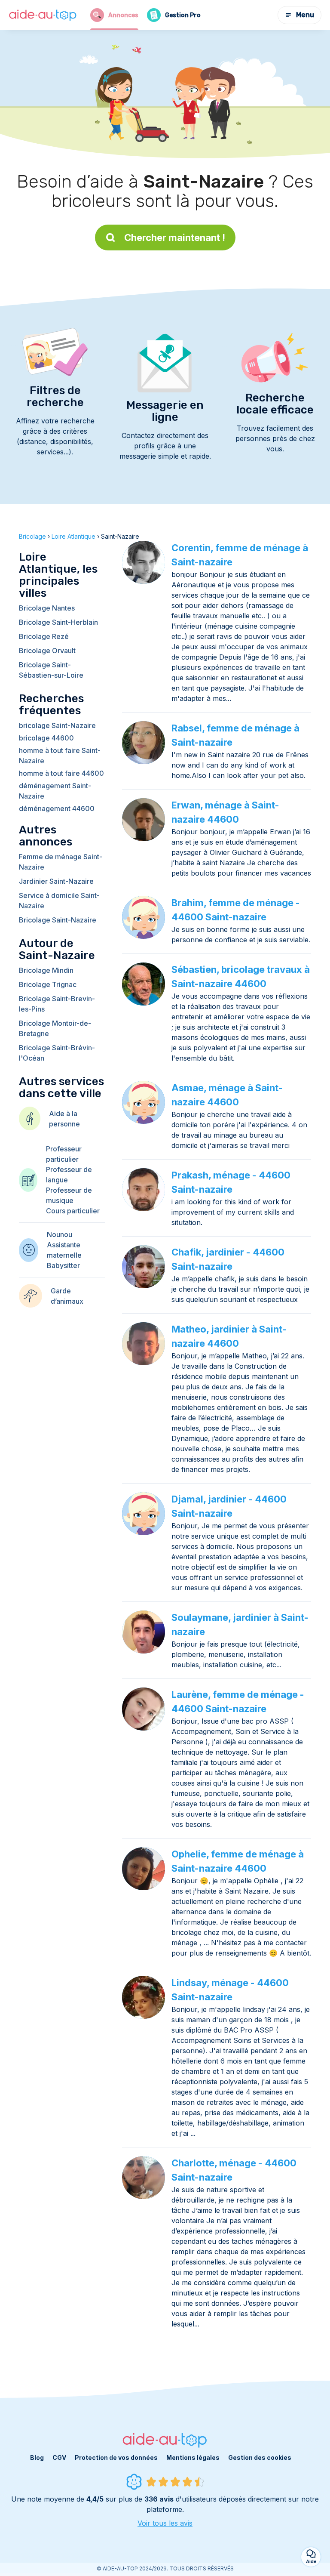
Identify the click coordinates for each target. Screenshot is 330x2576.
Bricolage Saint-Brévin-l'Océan (57, 1053)
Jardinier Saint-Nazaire (56, 881)
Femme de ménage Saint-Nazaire (61, 862)
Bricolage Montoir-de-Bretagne (55, 1028)
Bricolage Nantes (47, 608)
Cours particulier (73, 1211)
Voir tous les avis (165, 2523)
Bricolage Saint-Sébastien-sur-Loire (51, 670)
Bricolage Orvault (47, 651)
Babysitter (63, 1265)
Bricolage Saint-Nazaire (58, 920)
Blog (37, 2457)
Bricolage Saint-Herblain (58, 622)
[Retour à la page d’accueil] (43, 15)
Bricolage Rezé (44, 636)
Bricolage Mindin (46, 970)
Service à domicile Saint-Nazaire (59, 901)
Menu (305, 15)
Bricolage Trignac (48, 984)
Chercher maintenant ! (175, 238)
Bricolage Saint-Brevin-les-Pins (57, 1004)
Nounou (60, 1234)
